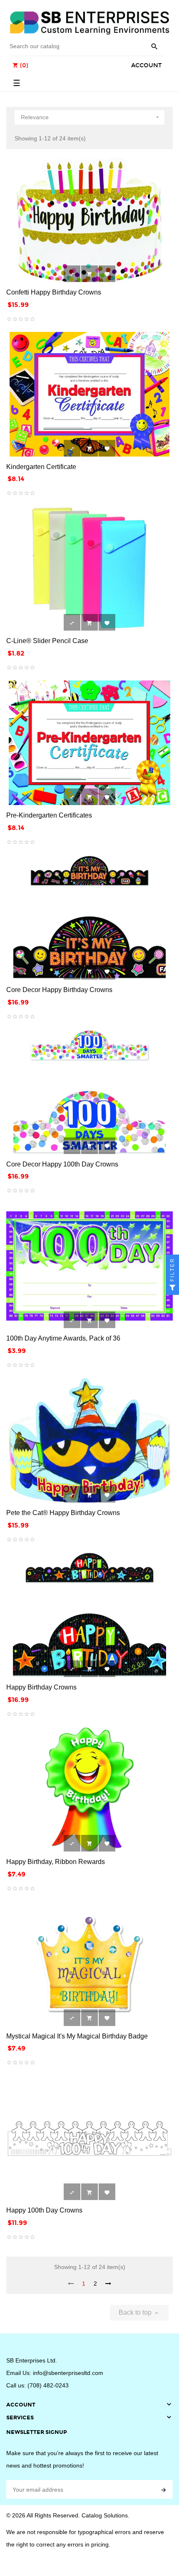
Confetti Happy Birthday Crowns (54, 292)
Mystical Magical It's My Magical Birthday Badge (77, 2036)
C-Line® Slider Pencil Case (47, 641)
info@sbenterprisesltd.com (68, 2373)
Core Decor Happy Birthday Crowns (59, 990)
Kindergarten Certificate (41, 467)
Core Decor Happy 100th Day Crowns (62, 1164)
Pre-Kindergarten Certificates (49, 815)
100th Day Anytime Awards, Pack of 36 (63, 1338)
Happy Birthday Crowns (41, 1687)
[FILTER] (172, 1288)
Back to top (139, 2313)
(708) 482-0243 (48, 2385)
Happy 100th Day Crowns (44, 2210)
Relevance (91, 117)
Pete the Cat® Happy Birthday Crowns (63, 1513)
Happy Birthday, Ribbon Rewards (56, 1862)
